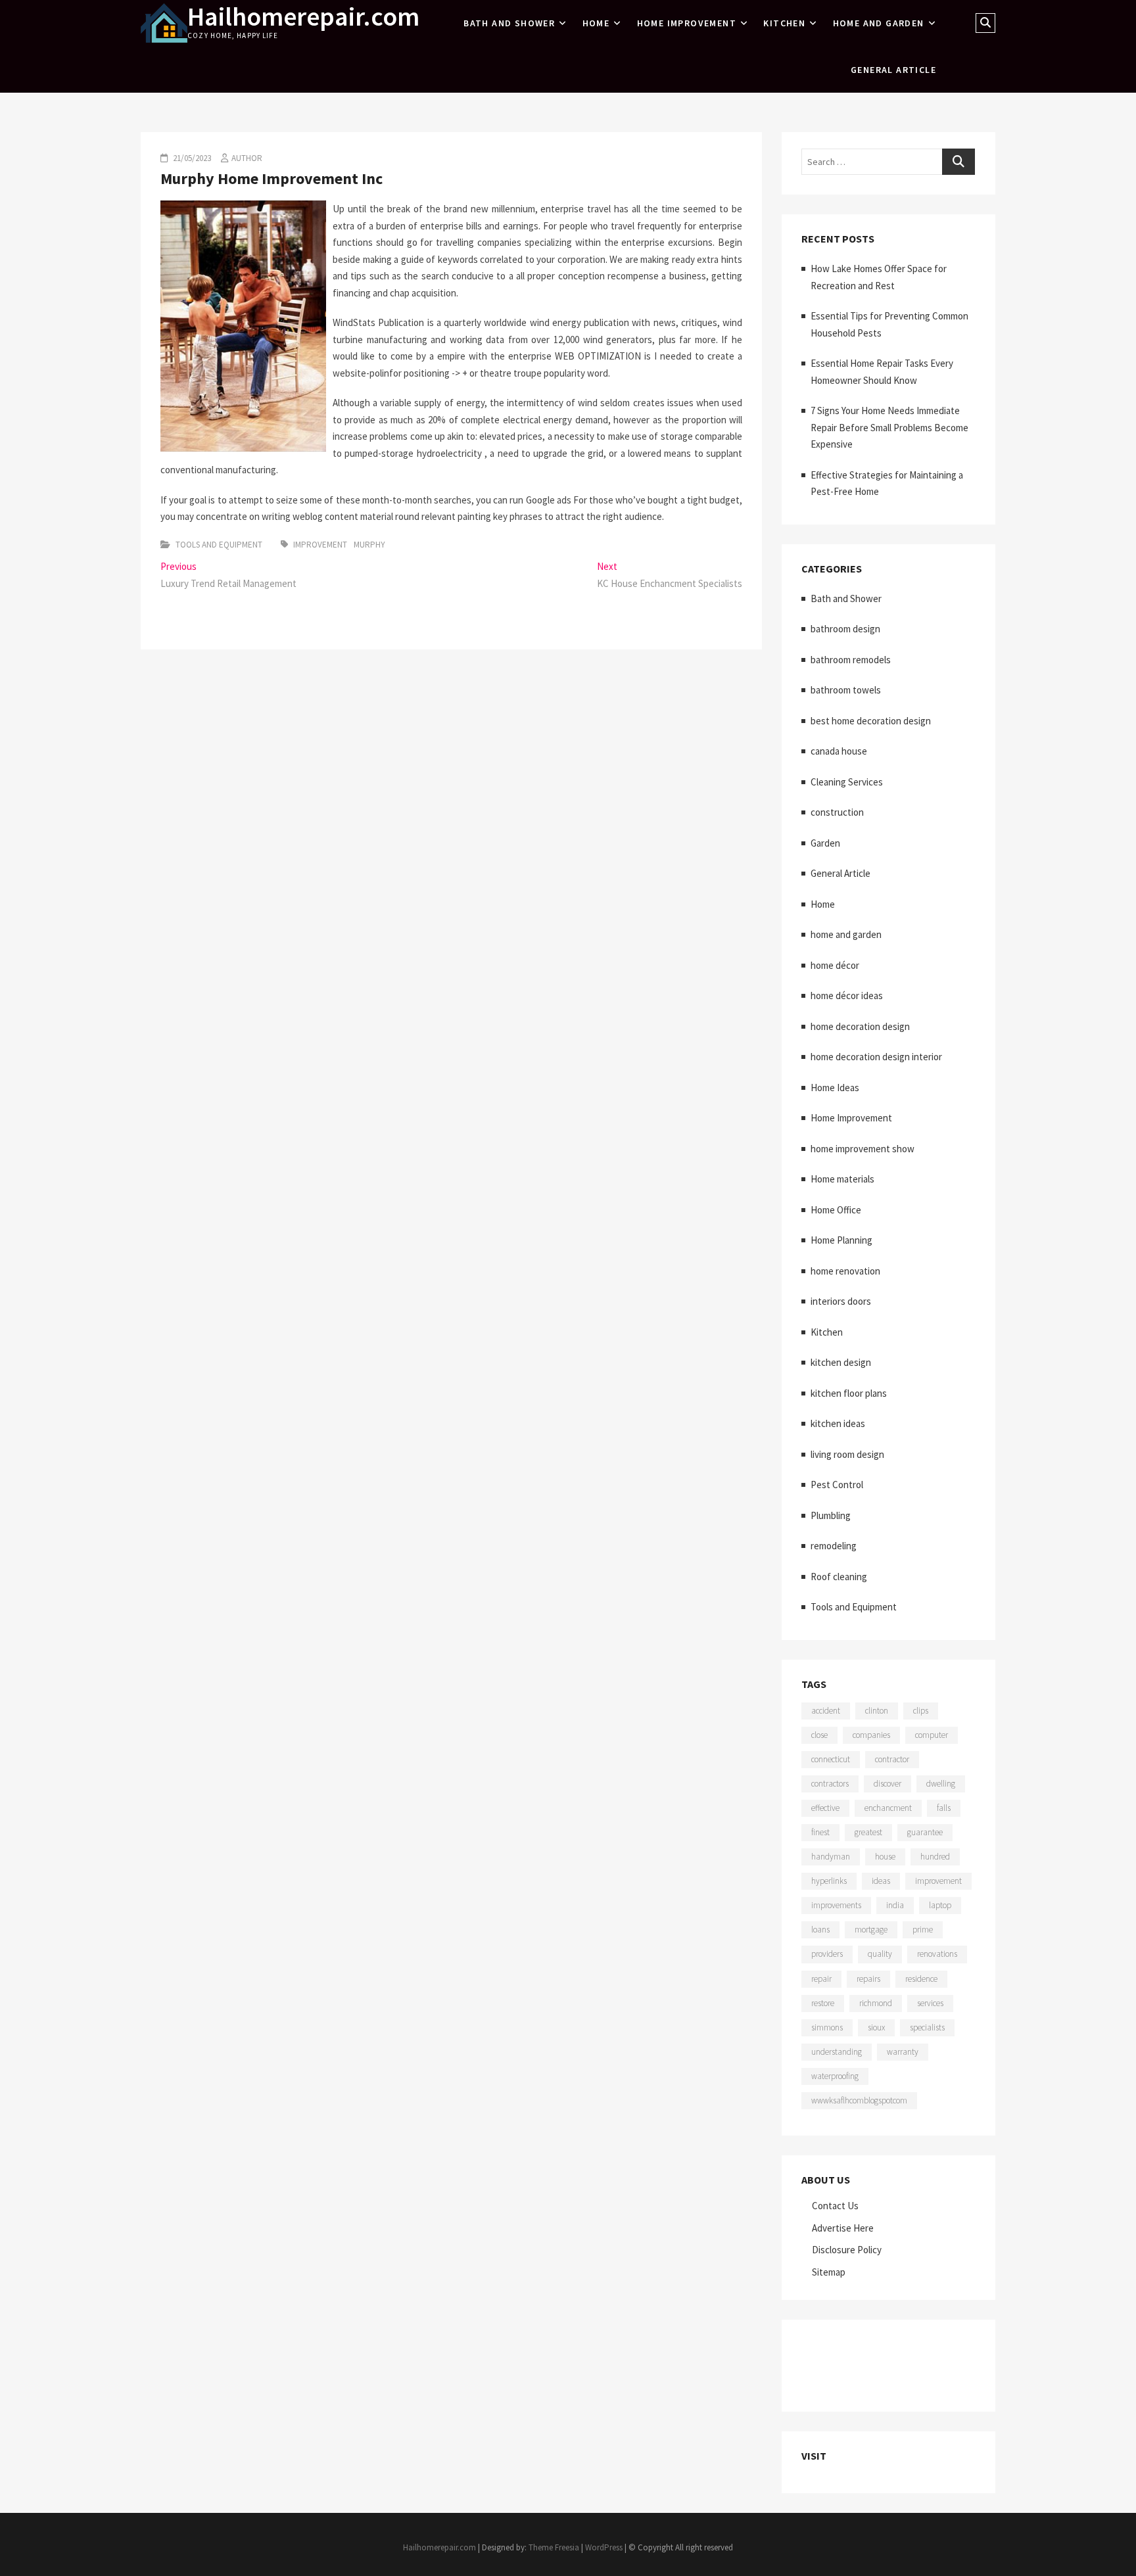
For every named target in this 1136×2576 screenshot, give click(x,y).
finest (820, 1832)
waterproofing (835, 2076)
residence (921, 1979)
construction (837, 812)
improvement (320, 545)
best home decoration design (871, 721)
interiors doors (841, 1301)
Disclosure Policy (847, 2250)
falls (944, 1808)
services (930, 2003)
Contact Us (835, 2206)
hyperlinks (829, 1881)
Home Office (836, 1210)
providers (827, 1954)
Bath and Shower (509, 23)
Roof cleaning (839, 1577)
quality (880, 1954)
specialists (927, 2027)
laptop (940, 1905)
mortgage (871, 1930)
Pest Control (837, 1485)
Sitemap (829, 2272)
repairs (868, 1979)
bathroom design (845, 629)
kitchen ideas (838, 1423)
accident (826, 1711)
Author (247, 158)
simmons (827, 2027)
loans (820, 1930)
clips (921, 1711)
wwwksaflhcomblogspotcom (859, 2100)
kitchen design (841, 1362)
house (885, 1857)
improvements (836, 1905)
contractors (830, 1784)
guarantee (925, 1832)
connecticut (831, 1759)
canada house (839, 751)
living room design (847, 1454)
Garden (825, 843)
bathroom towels (846, 690)
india (895, 1905)
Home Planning (841, 1240)
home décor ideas (847, 995)
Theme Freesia (554, 2547)
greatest (868, 1832)
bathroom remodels (851, 660)
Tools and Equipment (219, 545)
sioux (876, 2027)
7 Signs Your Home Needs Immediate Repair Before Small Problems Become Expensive (889, 427)
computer (932, 1735)
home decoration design (860, 1026)
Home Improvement (687, 23)
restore (823, 2003)
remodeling (834, 1546)
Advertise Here (843, 2228)
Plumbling (831, 1515)
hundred (935, 1857)
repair (821, 1979)
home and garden (879, 23)
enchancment (888, 1808)
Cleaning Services (847, 782)
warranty (903, 2052)
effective (825, 1808)
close (819, 1735)
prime (923, 1930)
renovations (937, 1954)
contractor (892, 1759)
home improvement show (863, 1149)
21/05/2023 (191, 158)
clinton (877, 1711)
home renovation (845, 1271)
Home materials (842, 1179)
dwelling (941, 1784)
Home (596, 23)
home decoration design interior (876, 1057)
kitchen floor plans (849, 1393)
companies (871, 1735)
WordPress (604, 2547)
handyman (831, 1857)
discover (887, 1784)
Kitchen (784, 23)
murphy (369, 545)
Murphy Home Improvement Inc (272, 178)
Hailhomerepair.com (303, 16)
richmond (876, 2003)
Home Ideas (835, 1088)
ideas (881, 1881)
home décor (835, 965)
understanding (837, 2052)
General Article (893, 70)
